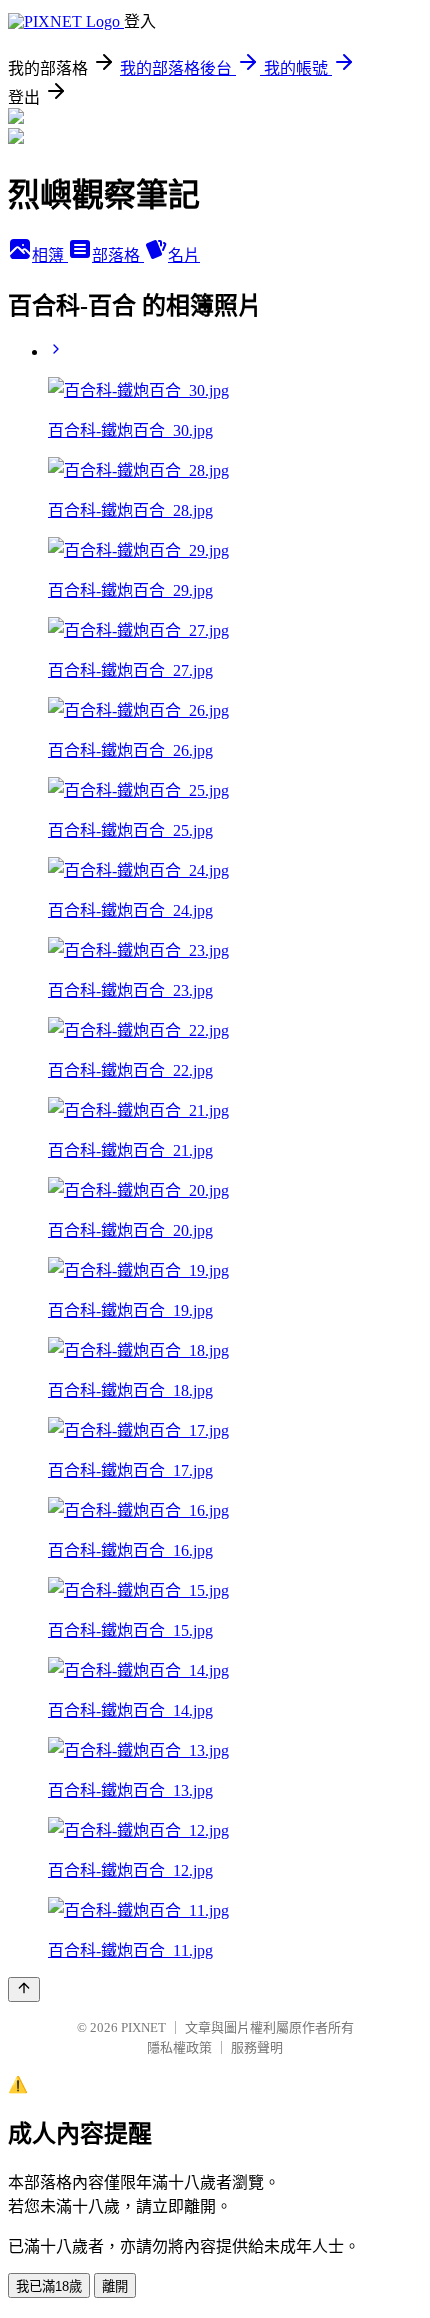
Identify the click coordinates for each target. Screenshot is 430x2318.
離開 (115, 2286)
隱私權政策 (179, 2047)
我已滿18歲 (49, 2286)
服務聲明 (257, 2047)
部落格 (118, 255)
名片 (184, 255)
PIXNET (143, 2027)
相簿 (50, 255)
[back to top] (24, 1989)
